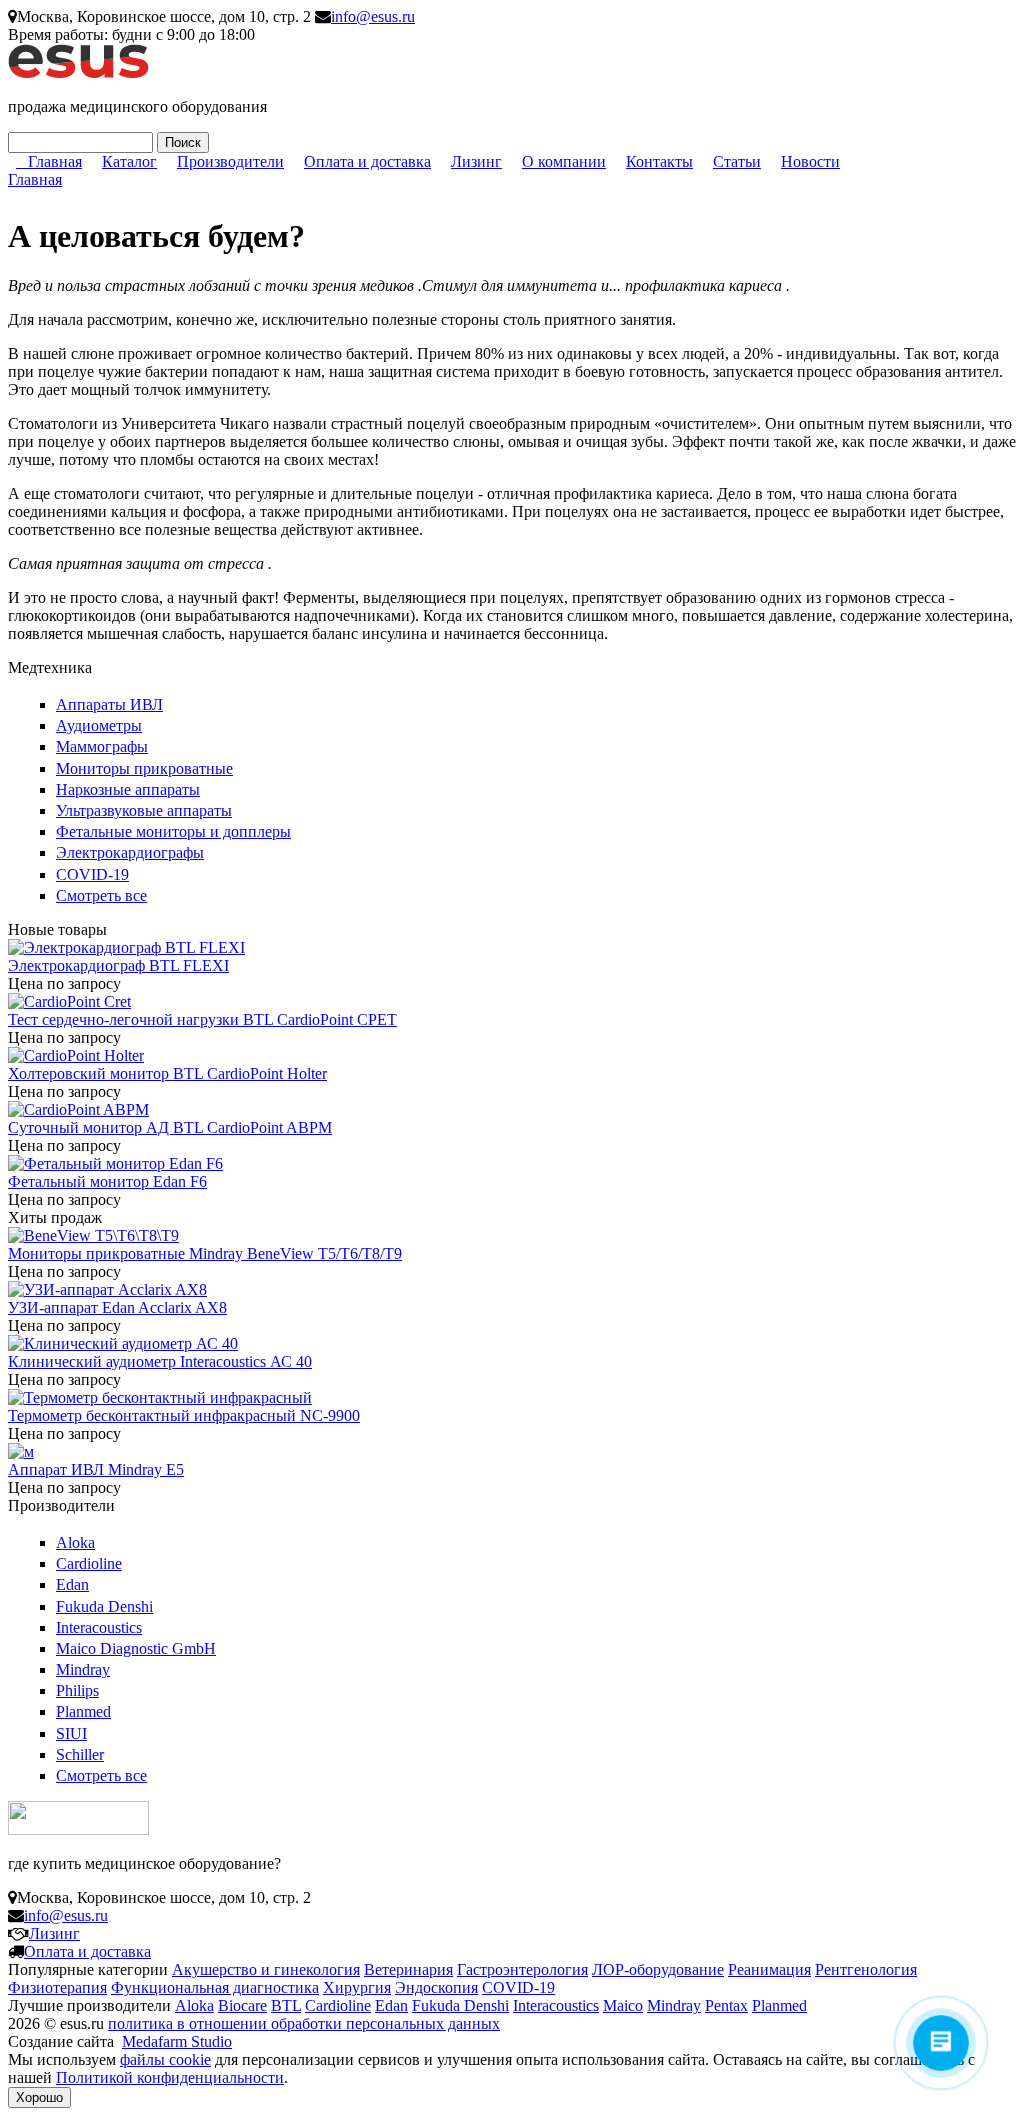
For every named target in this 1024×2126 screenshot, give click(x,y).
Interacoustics (99, 1627)
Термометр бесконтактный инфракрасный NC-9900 (184, 1415)
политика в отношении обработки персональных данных (304, 2023)
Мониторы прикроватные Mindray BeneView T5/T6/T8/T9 (205, 1253)
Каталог (129, 161)
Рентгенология (866, 1969)
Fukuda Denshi (104, 1606)
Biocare (242, 2005)
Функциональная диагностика (215, 1987)
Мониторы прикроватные (144, 768)
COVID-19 (92, 874)
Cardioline (89, 1563)
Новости (810, 161)
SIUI (71, 1733)
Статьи (737, 161)
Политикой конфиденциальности (170, 2077)
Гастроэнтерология (522, 1969)
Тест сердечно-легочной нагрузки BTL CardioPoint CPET (202, 1019)
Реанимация (769, 1969)
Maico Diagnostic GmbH (136, 1648)
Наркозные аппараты (128, 789)
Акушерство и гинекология (266, 1969)
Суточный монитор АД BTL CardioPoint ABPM (170, 1127)
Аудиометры (99, 725)
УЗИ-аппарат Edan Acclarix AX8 (117, 1307)
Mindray (83, 1669)
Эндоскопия (436, 1987)
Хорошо (39, 2097)
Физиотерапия (57, 1987)
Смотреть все (101, 895)
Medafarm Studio (177, 2041)
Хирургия (357, 1987)
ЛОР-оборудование (658, 1969)
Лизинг (476, 161)
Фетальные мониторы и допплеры (173, 831)
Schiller (80, 1754)
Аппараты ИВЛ (109, 704)
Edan (72, 1584)
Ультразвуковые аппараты (144, 810)
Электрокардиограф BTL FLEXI (118, 965)
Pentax (726, 2005)
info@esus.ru (373, 16)
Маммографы (102, 746)
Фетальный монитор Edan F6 (107, 1181)
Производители (230, 161)
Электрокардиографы (130, 852)
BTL (286, 2005)
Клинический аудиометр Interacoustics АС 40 (160, 1361)
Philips (77, 1690)
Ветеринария (408, 1969)
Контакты (659, 161)
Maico (623, 2005)
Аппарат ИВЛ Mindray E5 (96, 1469)
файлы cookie (165, 2059)
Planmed (83, 1711)
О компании (564, 161)
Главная (55, 161)
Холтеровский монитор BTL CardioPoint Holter (167, 1073)
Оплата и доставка (367, 161)
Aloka (75, 1542)
